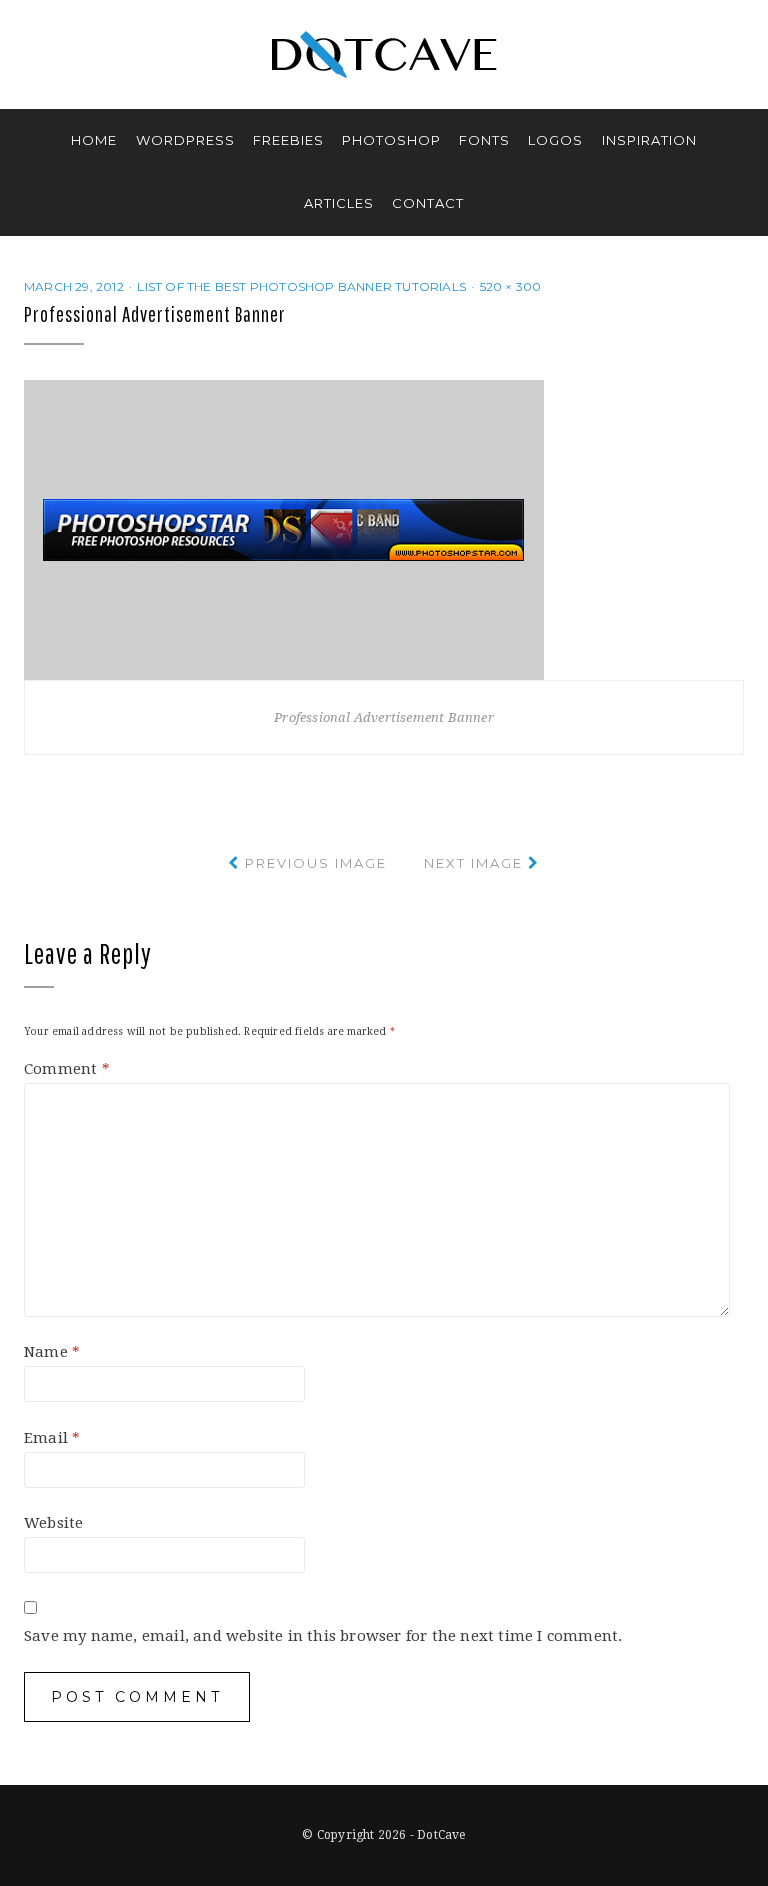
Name (52, 1352)
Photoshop (391, 140)
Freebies (288, 140)
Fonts (484, 140)
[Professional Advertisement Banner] (284, 529)
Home (94, 140)
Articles (339, 203)
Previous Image (316, 863)
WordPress (185, 140)
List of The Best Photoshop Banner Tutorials (301, 286)
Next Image (473, 863)
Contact (428, 203)
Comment (67, 1069)
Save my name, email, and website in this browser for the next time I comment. (323, 1636)
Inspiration (649, 140)
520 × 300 (511, 286)
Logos (555, 140)
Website (53, 1523)
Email (52, 1438)
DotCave (441, 1835)
